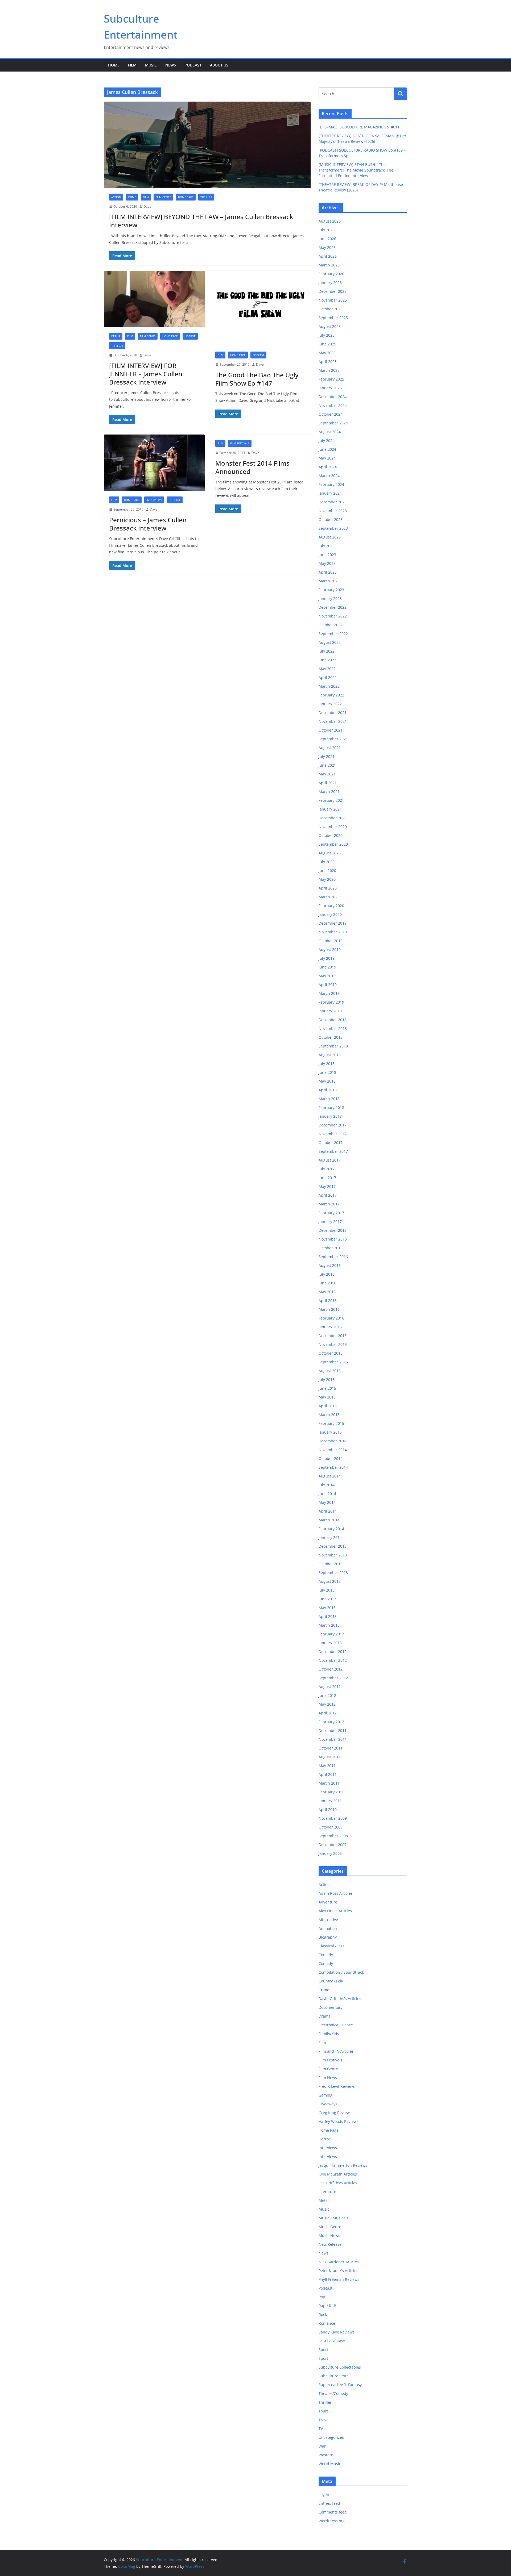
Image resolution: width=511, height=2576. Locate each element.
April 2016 (328, 1300)
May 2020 (327, 879)
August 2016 (330, 1265)
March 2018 (329, 1099)
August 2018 (330, 1055)
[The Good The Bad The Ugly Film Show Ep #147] (260, 308)
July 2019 (327, 958)
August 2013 (330, 1581)
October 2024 (331, 414)
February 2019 (331, 1002)
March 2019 (329, 993)
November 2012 (333, 1660)
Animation (328, 1928)
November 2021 (333, 721)
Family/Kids (329, 2034)
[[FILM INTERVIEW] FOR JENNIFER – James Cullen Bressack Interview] (154, 299)
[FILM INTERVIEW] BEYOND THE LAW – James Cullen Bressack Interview (201, 221)
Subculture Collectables (340, 2367)
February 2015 (331, 1423)
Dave (147, 206)
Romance (327, 2323)
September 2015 (333, 1362)
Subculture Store (334, 2376)
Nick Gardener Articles (339, 2262)
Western (326, 2455)
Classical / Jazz (331, 1946)
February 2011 (331, 1792)
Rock (323, 2314)
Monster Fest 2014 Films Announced (252, 467)
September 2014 (333, 1467)
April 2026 (328, 256)
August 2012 (330, 1687)
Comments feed (333, 2512)
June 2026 (327, 239)
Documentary (331, 2007)
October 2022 (331, 625)
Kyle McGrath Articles (338, 2174)
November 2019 (333, 932)
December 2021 (333, 713)
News (171, 65)
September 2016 (333, 1257)
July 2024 (327, 441)
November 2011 (333, 1739)
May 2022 (327, 669)
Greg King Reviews (335, 2113)
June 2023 (327, 555)
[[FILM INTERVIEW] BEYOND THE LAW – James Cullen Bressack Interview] (207, 145)
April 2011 (328, 1774)
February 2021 (331, 800)
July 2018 (327, 1064)
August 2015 (330, 1371)
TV (321, 2429)
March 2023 (329, 581)
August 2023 (330, 537)
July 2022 (327, 651)
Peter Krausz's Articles (338, 2271)
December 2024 (333, 397)
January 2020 (330, 914)
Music (151, 65)
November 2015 (333, 1344)
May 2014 (327, 1502)
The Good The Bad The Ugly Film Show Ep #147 (257, 379)
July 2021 (327, 756)
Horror (190, 336)
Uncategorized (331, 2437)
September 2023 (333, 528)
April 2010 (328, 1809)
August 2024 (330, 432)
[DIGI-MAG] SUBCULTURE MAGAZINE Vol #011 (359, 127)
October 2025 (331, 309)
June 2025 (327, 344)
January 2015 (330, 1432)
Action (116, 197)
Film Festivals (240, 443)
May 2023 (327, 563)
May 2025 (327, 353)
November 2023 (333, 511)
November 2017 (333, 1134)
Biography (328, 1937)
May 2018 (327, 1081)
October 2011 (331, 1748)
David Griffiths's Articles (340, 1999)
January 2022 (330, 704)
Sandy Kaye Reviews (337, 2332)
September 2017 (333, 1151)
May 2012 (327, 1704)
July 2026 (327, 230)
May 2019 (327, 976)
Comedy (326, 1955)
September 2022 (333, 634)
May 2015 (327, 1397)
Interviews (154, 500)
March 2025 (329, 370)
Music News (329, 2235)
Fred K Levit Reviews (337, 2086)
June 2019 (327, 967)
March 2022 (329, 686)
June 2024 (327, 449)
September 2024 (333, 423)
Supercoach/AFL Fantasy (340, 2385)
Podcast (193, 65)
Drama (116, 336)
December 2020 (333, 818)
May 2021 (327, 774)
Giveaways (328, 2104)
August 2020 (330, 853)
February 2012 (331, 1722)
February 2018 (331, 1107)
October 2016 (331, 1248)
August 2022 (330, 642)
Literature (327, 2192)
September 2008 (333, 1836)
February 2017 (331, 1213)
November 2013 (333, 1555)
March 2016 (329, 1309)
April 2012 (328, 1713)
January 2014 (330, 1537)
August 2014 (330, 1476)
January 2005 (330, 1853)
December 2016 (333, 1230)
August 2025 (330, 326)
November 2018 (333, 1028)
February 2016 (331, 1318)
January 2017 (330, 1222)
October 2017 (331, 1143)
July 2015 (327, 1379)
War (322, 2446)
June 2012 (327, 1695)
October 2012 (331, 1669)
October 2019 (331, 941)
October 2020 (331, 835)
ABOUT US (219, 65)
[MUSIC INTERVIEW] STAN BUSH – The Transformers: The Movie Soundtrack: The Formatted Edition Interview (356, 170)
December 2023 (333, 502)
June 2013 (327, 1599)
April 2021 (328, 783)
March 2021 (329, 792)
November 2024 (333, 405)
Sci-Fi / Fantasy (332, 2341)
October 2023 (331, 519)
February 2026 (331, 274)
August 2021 (330, 748)
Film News (328, 2078)
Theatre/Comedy (333, 2393)
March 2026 (329, 265)
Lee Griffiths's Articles (338, 2183)
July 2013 (327, 1590)
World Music (330, 2464)
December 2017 (333, 1125)
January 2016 (330, 1327)
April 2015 (328, 1406)
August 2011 (330, 1757)
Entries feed (329, 2503)
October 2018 (331, 1037)
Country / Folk (331, 1981)
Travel (324, 2420)
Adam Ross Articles (336, 1893)
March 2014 (329, 1520)
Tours (324, 2411)
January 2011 (330, 1801)
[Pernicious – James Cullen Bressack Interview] (154, 463)
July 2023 (327, 546)
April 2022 (328, 677)
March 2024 (329, 476)
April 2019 (328, 985)
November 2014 (333, 1450)
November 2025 (333, 300)
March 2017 (329, 1204)
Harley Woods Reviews (339, 2121)
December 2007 (333, 1845)
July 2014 (327, 1485)
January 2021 (330, 809)
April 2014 (328, 1511)
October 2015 (331, 1353)
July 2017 (327, 1169)
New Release (330, 2244)
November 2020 (333, 827)
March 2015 (329, 1415)
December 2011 (333, 1730)
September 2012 (333, 1678)
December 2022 (333, 607)
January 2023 (330, 598)
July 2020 (327, 862)
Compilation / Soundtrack (341, 1972)
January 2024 (330, 493)
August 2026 (330, 221)
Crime (132, 197)
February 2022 (331, 695)
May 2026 (327, 247)
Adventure (328, 1902)
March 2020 (329, 897)
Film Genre (163, 197)
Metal (324, 2200)
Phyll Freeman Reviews (339, 2279)
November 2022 (333, 616)
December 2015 (333, 1336)
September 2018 (333, 1046)
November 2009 (333, 1818)
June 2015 (327, 1388)
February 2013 (331, 1634)
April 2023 (328, 572)
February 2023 (331, 590)
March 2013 (329, 1625)
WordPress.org (332, 2521)
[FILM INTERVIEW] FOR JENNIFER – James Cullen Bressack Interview (146, 374)
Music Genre (330, 2227)
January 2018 (330, 1116)
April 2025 (328, 362)
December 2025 (333, 291)
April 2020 (328, 888)
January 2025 (330, 388)
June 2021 (327, 765)
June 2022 (327, 660)
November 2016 (333, 1239)
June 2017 (327, 1178)
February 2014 (331, 1529)
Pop (322, 2297)
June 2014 (327, 1494)
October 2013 (331, 1564)
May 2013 (327, 1608)
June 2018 (327, 1072)
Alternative (328, 1920)
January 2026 (330, 283)
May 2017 (327, 1186)
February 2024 (331, 484)
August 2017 (330, 1160)
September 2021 (333, 739)
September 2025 (333, 318)
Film (132, 65)
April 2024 (328, 467)
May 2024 (327, 458)
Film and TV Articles (336, 2051)
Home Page (186, 197)
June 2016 (327, 1283)
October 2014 (331, 1458)
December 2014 (333, 1441)
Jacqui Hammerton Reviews (343, 2165)
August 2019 (330, 949)
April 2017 (328, 1195)
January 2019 (330, 1011)
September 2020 (333, 844)
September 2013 (333, 1573)
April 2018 (328, 1090)
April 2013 (328, 1616)
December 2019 (333, 923)
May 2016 (327, 1292)
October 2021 (331, 730)
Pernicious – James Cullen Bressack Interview (148, 524)
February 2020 (331, 906)
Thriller (206, 197)
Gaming (325, 2095)
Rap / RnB (327, 2306)
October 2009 (331, 1827)
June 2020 (327, 871)
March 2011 (329, 1783)
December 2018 (333, 1020)
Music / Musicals (333, 2218)
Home (114, 65)
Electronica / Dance (336, 2025)
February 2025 (331, 379)
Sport (323, 2350)
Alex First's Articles (335, 1911)
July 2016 (327, 1274)
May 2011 (327, 1766)
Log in (324, 2494)
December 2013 (333, 1546)
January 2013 (330, 1643)
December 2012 (333, 1652)
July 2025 (327, 335)
